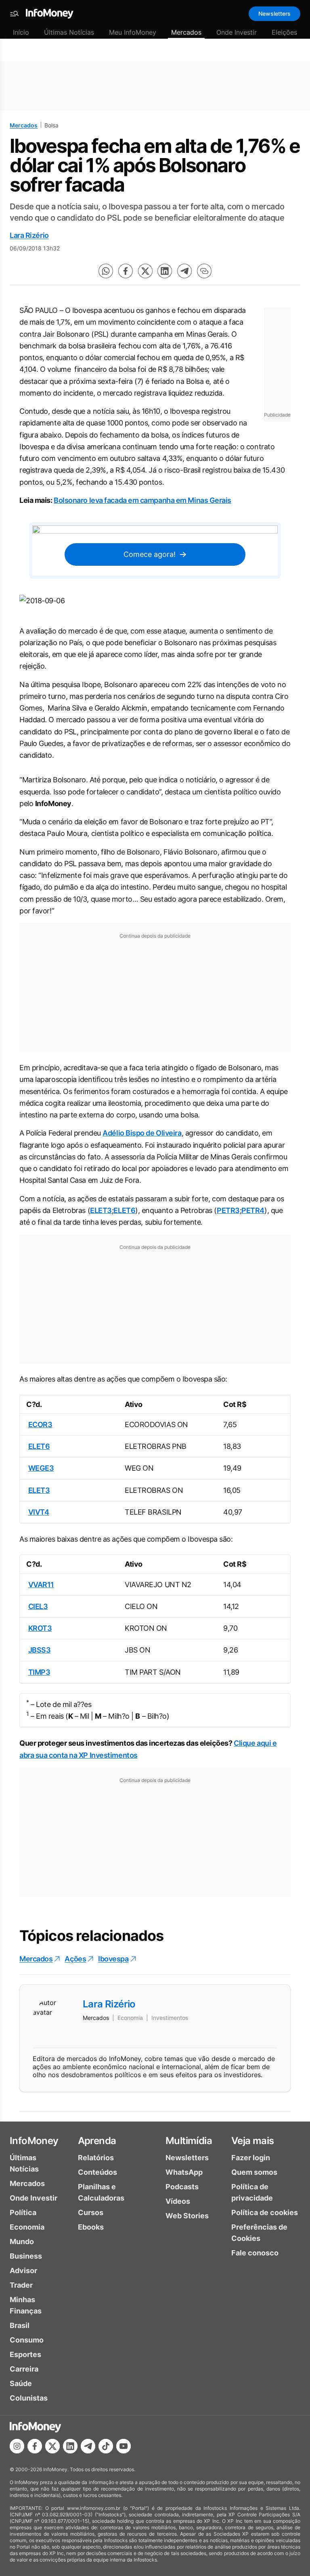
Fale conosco (255, 2253)
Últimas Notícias (69, 32)
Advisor (23, 2271)
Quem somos (254, 2172)
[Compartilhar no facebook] (126, 271)
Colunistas (29, 2398)
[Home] (50, 14)
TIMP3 (39, 1672)
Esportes (25, 2354)
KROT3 (40, 1628)
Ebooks (91, 2227)
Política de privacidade (252, 2192)
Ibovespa (113, 1959)
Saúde (21, 2383)
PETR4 (253, 1210)
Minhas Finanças (26, 2305)
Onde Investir (237, 32)
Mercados (186, 32)
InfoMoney (34, 2141)
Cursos (91, 2212)
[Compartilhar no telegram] (184, 271)
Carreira (24, 2369)
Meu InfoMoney (133, 32)
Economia (27, 2227)
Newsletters (274, 14)
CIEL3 (38, 1606)
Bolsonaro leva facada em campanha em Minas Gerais (142, 500)
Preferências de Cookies (259, 2233)
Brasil (20, 2325)
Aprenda (97, 2141)
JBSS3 (40, 1650)
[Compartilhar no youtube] (124, 2446)
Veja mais (253, 2141)
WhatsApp (184, 2172)
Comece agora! (150, 554)
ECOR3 (40, 1425)
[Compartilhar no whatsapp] (106, 271)
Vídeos (178, 2201)
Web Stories (187, 2216)
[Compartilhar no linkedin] (165, 271)
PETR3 (228, 1210)
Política (23, 2212)
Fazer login (251, 2158)
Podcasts (182, 2187)
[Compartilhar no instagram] (17, 2446)
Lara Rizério (29, 235)
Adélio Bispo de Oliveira (142, 1133)
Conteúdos (97, 2172)
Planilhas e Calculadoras (101, 2192)
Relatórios (96, 2158)
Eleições (284, 32)
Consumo (27, 2340)
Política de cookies (265, 2212)
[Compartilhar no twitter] (145, 271)
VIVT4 (39, 1512)
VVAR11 (41, 1585)
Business (26, 2256)
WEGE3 (41, 1468)
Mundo (22, 2241)
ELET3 (101, 1210)
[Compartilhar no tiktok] (106, 2446)
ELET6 (124, 1210)
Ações (75, 1959)
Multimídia (189, 2141)
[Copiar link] (204, 271)
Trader (21, 2285)
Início (21, 32)
